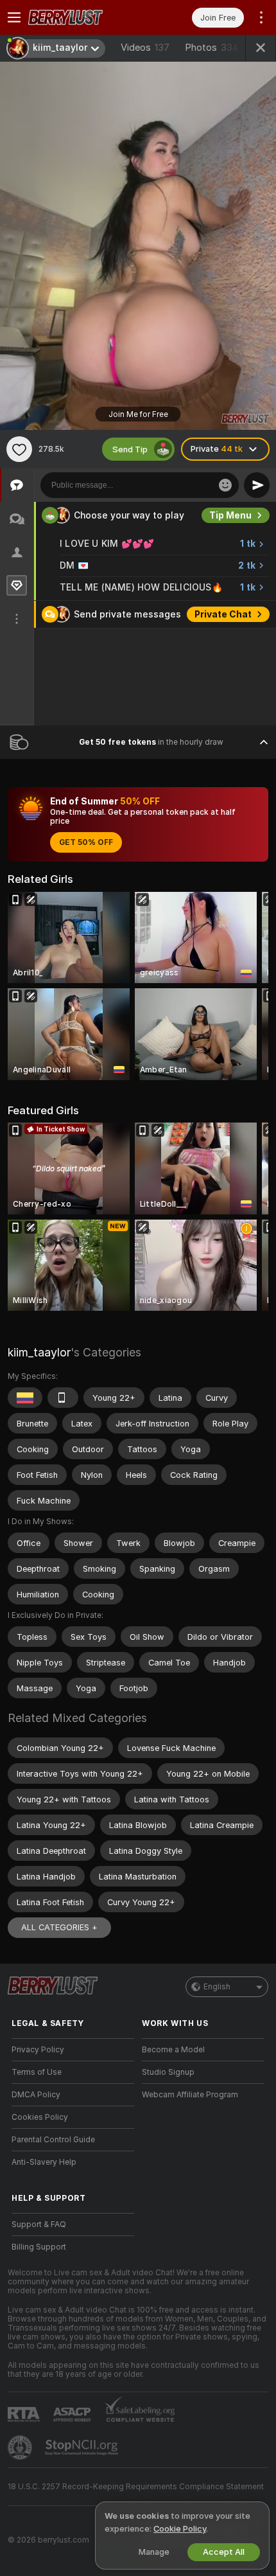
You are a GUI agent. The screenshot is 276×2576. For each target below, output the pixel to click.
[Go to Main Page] (83, 17)
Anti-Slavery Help (44, 2162)
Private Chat (223, 642)
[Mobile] (63, 1398)
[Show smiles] (225, 485)
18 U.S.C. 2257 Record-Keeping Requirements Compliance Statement (136, 2487)
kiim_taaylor (39, 1352)
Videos (145, 48)
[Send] (257, 485)
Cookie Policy (180, 2529)
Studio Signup (168, 2072)
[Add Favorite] (19, 449)
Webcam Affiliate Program (190, 2095)
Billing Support (39, 2247)
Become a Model (173, 2050)
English (217, 1987)
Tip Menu (230, 543)
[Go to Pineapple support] (21, 2447)
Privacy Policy (38, 2050)
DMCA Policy (36, 2095)
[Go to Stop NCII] (83, 2447)
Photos (212, 48)
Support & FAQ (39, 2225)
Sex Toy (234, 515)
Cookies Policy (40, 2117)
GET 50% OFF (86, 842)
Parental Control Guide (53, 2140)
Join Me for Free (138, 414)
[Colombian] (25, 1398)
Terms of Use (37, 2072)
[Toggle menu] (14, 17)
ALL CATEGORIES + (59, 1927)
